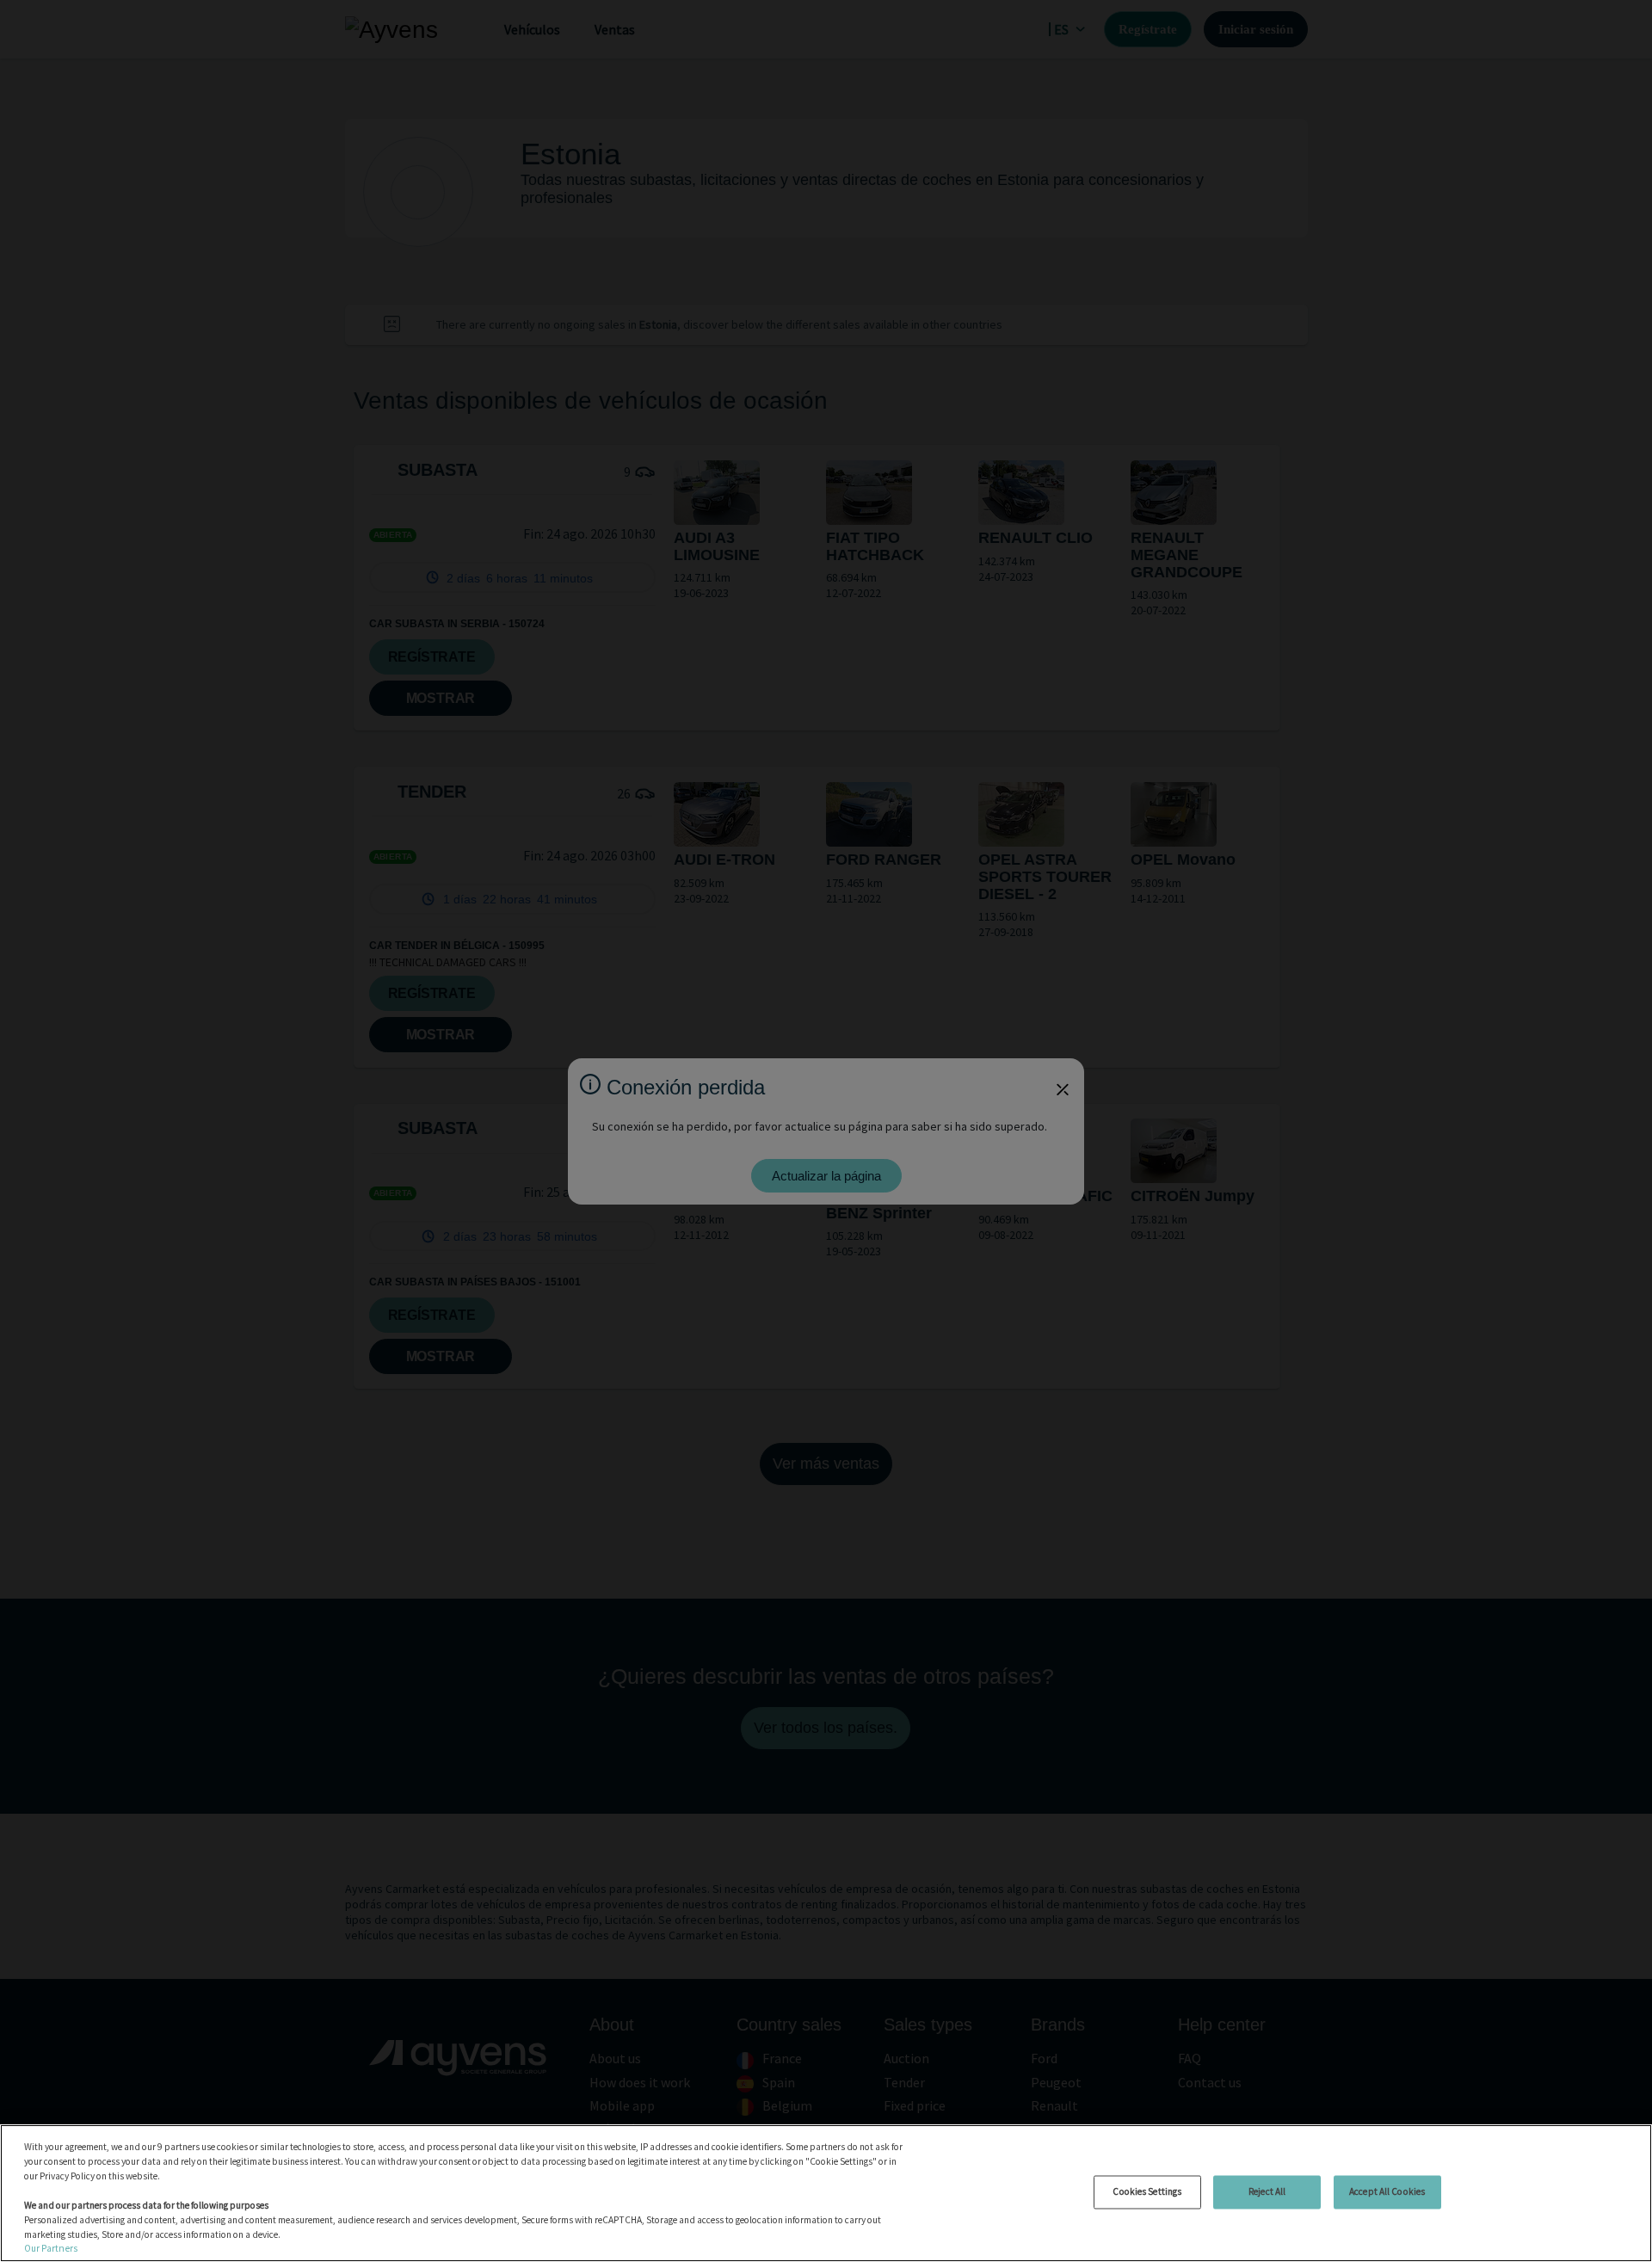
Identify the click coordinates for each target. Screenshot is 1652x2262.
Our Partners (51, 2248)
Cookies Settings (1147, 2191)
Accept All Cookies (1387, 2191)
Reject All (1267, 2191)
